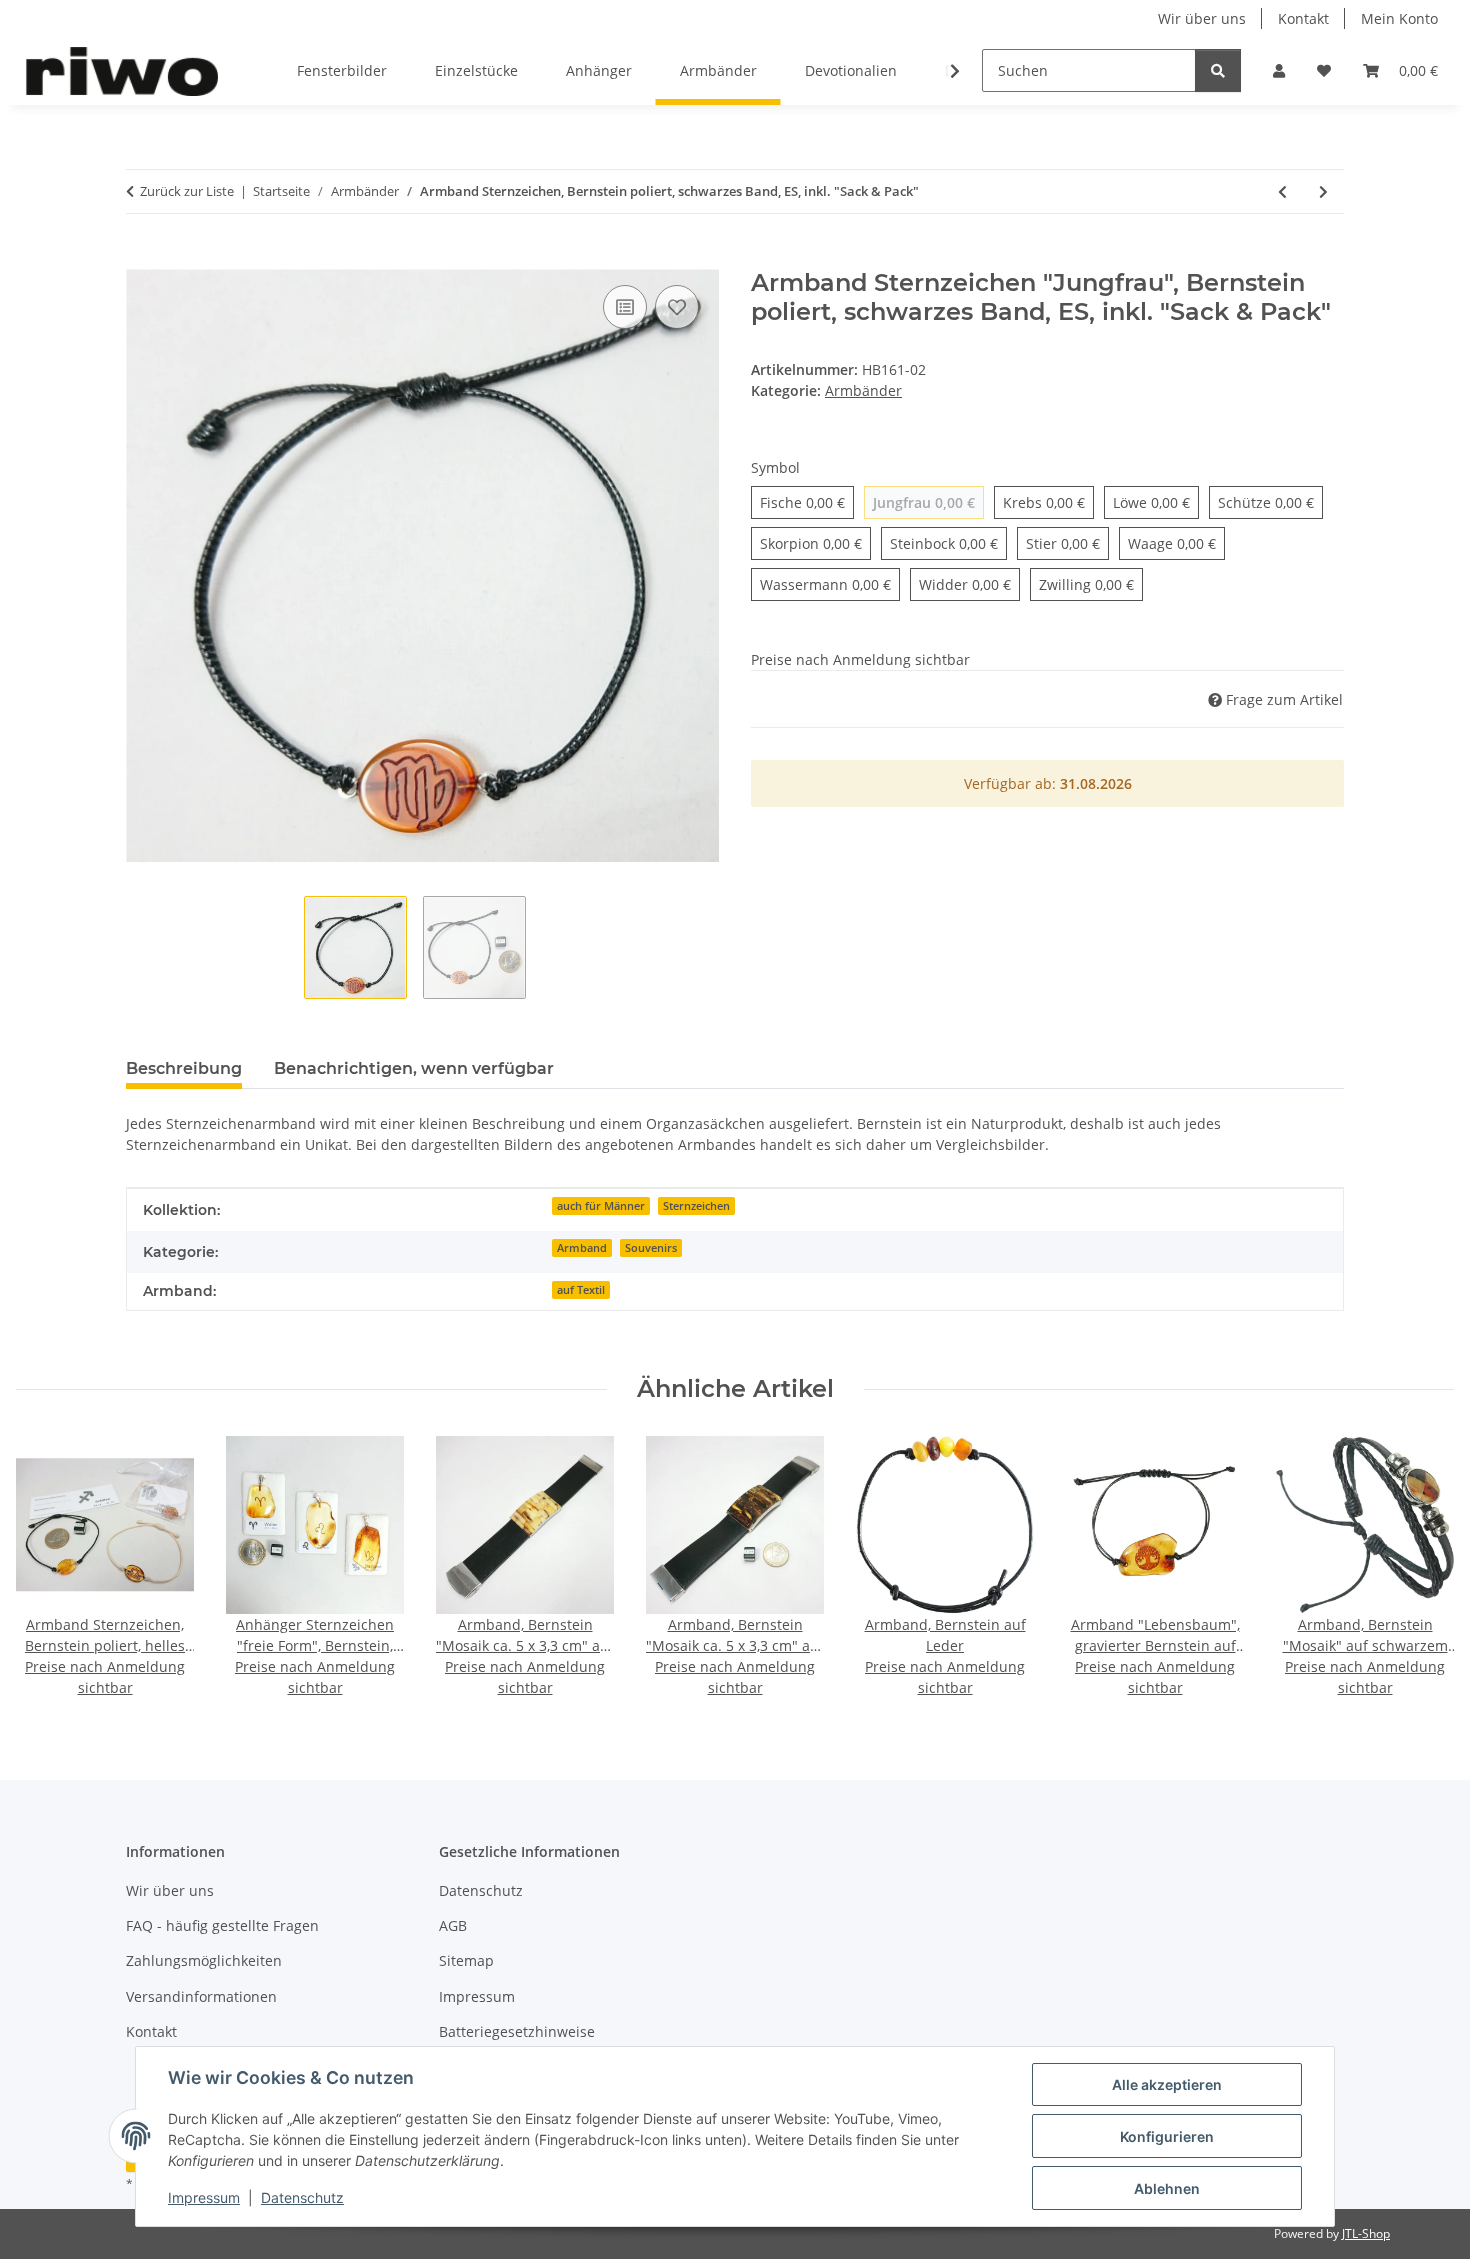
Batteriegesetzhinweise (517, 2031)
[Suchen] (1218, 70)
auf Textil (581, 1290)
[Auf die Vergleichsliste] (625, 307)
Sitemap (466, 1960)
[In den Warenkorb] (142, 258)
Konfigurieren (1167, 2136)
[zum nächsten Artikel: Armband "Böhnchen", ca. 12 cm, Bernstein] (1323, 191)
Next (1421, 1567)
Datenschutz (302, 2197)
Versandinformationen (201, 1996)
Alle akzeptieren (1167, 2084)
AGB (453, 1925)
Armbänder (863, 390)
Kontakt (1303, 18)
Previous (49, 1567)
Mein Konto (1399, 18)
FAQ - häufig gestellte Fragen (222, 1925)
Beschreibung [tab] (184, 1068)
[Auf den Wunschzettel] (677, 307)
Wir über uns (1202, 18)
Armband (582, 1248)
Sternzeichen (696, 1206)
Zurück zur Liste (187, 191)
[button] (1279, 70)
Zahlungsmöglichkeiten (204, 1960)
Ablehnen (1167, 2188)
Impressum (204, 2197)
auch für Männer (601, 1206)
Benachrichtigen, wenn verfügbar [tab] (414, 1068)
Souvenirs (651, 1248)
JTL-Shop (1366, 2233)
